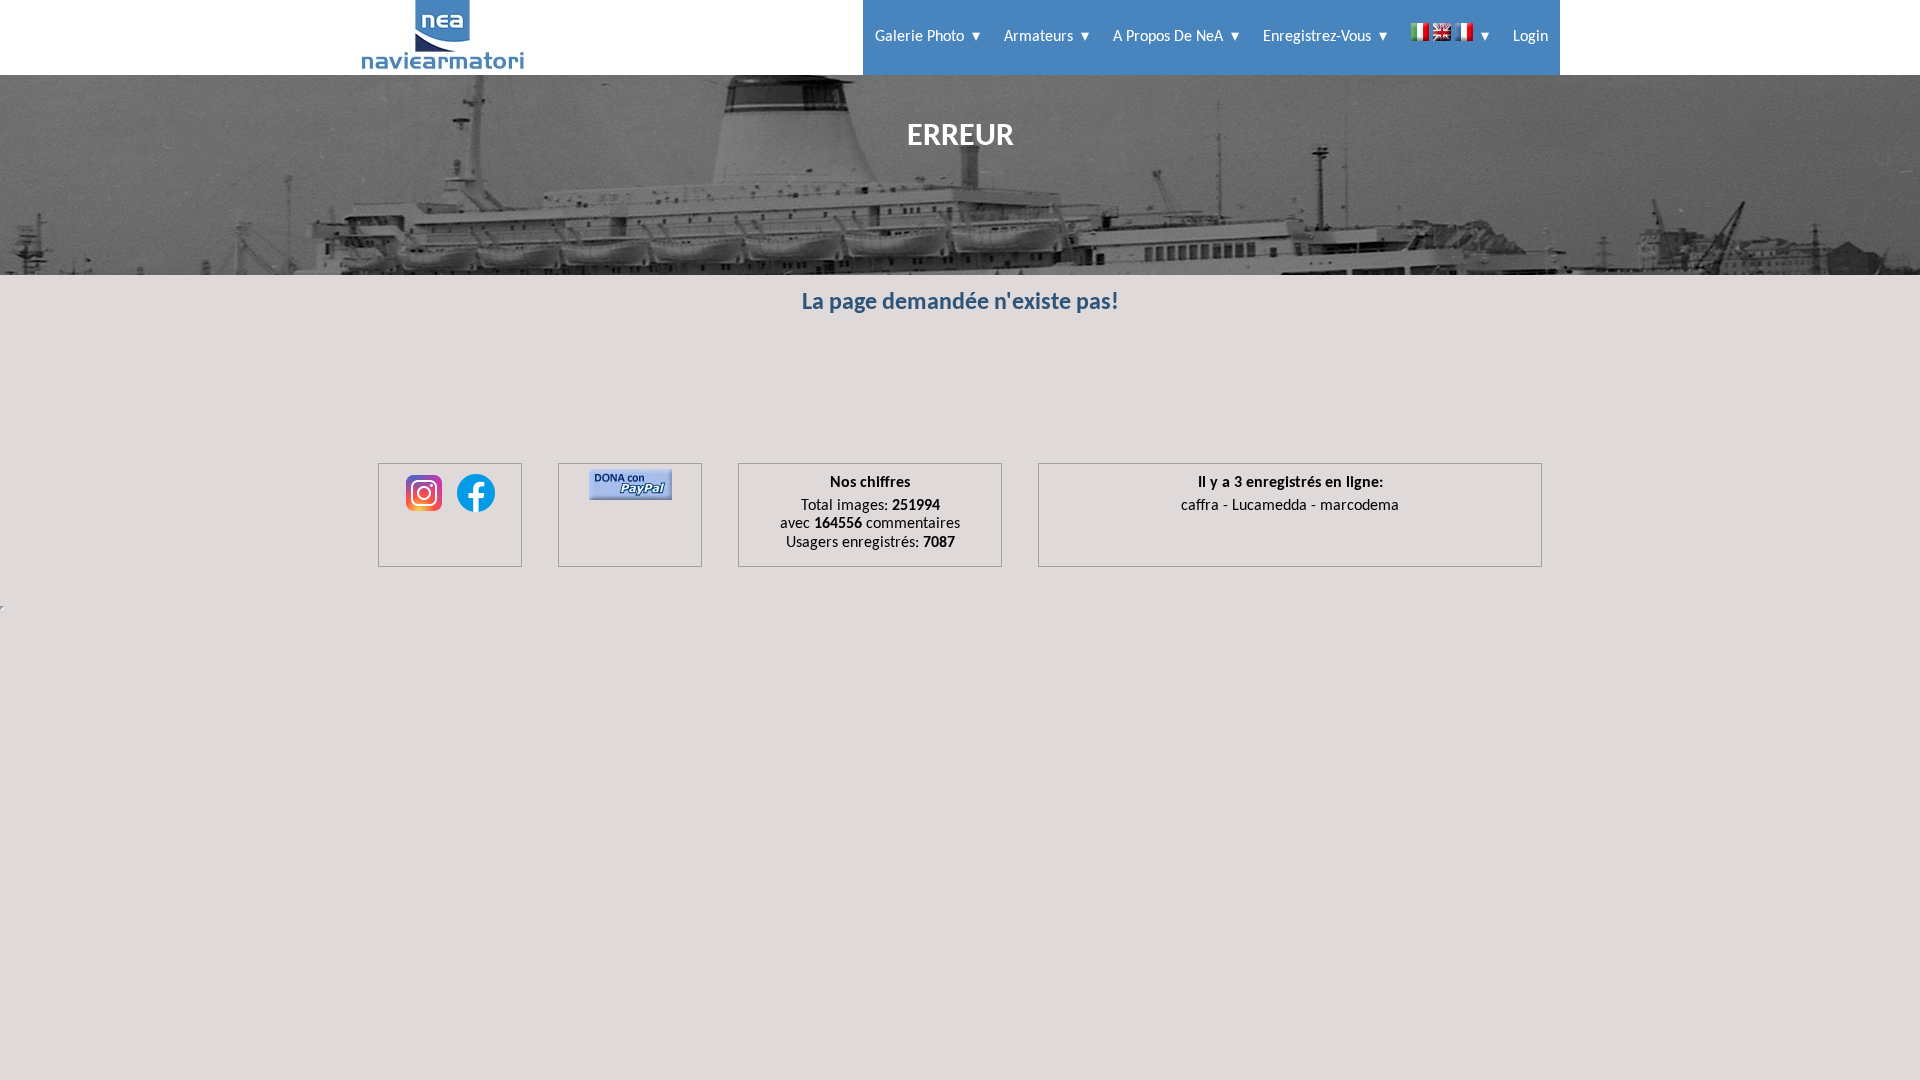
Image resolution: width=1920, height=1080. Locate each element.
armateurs (1038, 37)
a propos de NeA (1168, 37)
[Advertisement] (960, 398)
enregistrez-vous (1317, 37)
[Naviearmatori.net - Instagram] (424, 513)
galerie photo (919, 37)
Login (1530, 37)
